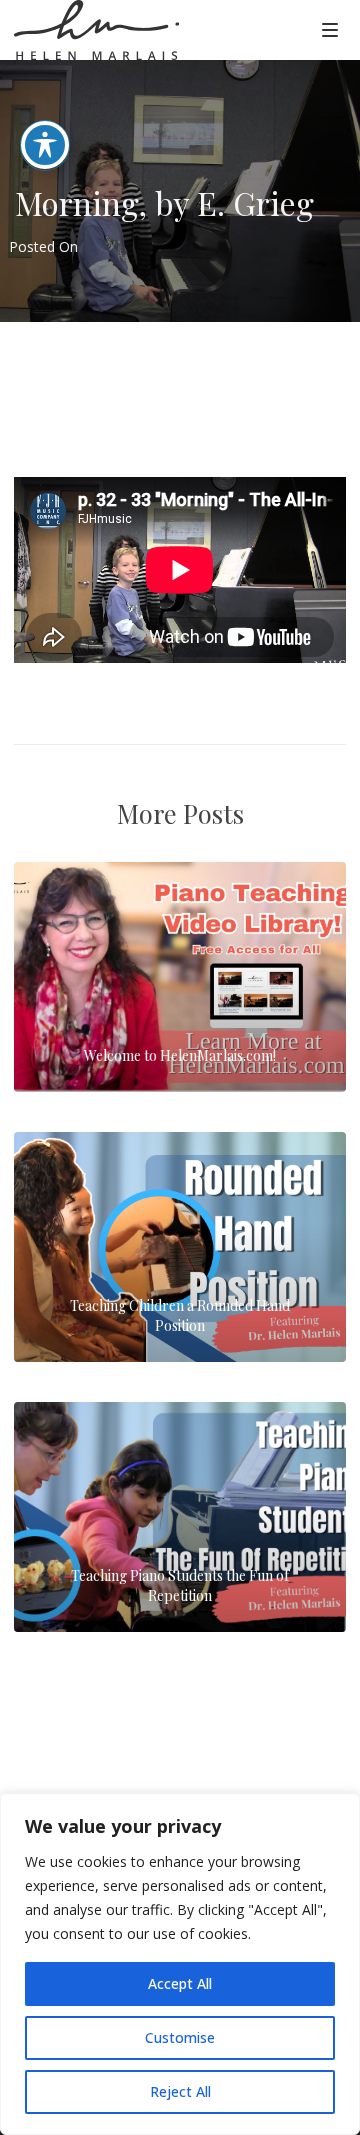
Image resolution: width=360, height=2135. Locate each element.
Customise (180, 2037)
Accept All (180, 1983)
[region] (180, 1964)
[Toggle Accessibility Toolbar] (45, 145)
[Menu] (330, 29)
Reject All (180, 2091)
